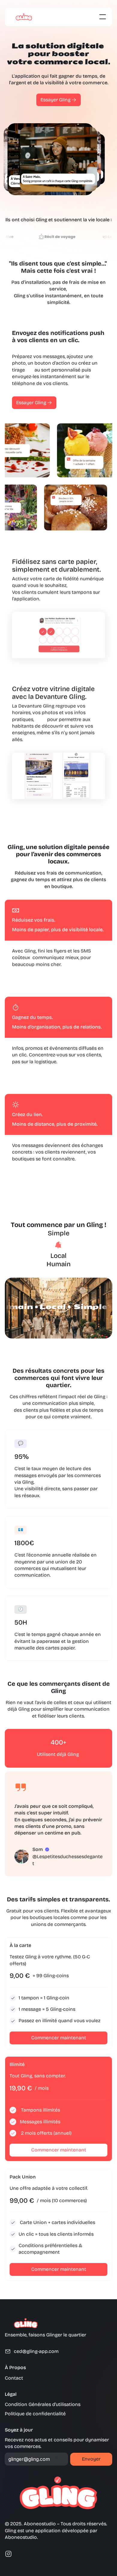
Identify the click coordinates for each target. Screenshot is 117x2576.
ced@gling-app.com (36, 2351)
